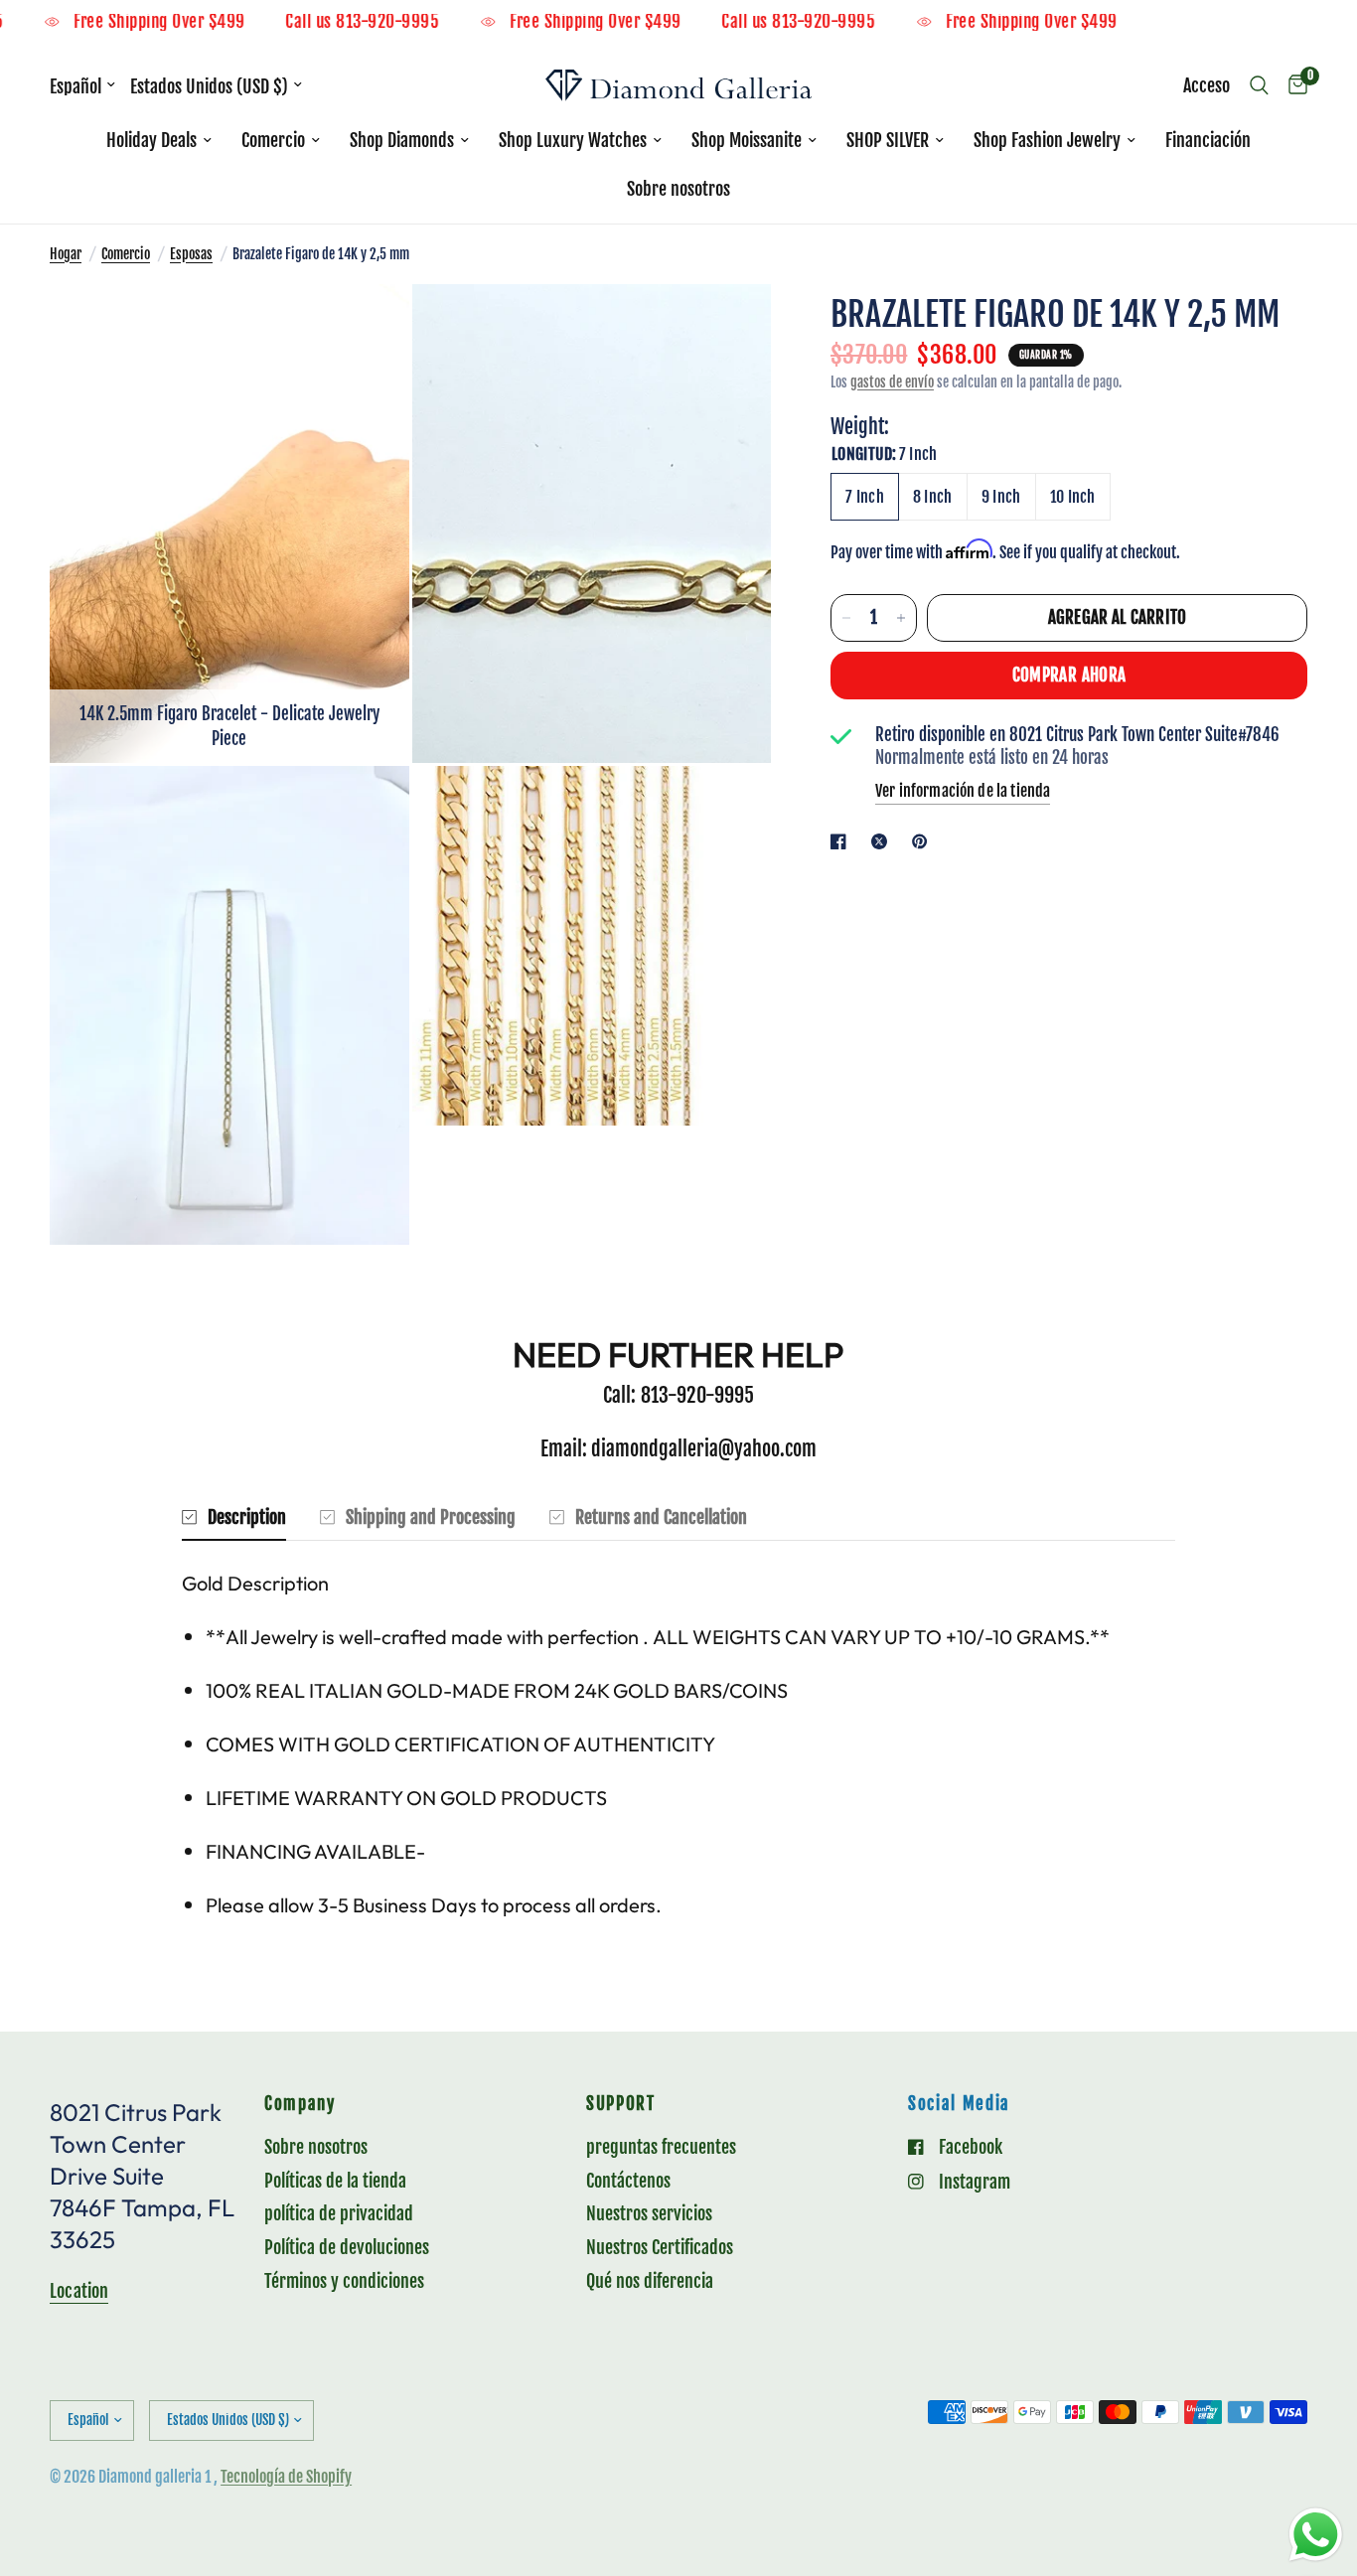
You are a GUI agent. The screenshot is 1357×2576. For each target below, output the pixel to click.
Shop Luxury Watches (573, 140)
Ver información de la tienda (963, 791)
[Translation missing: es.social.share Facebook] (842, 841)
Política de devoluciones (347, 2247)
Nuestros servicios (649, 2213)
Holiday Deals (151, 140)
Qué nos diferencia (650, 2281)
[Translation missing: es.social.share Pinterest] (924, 841)
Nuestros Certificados (660, 2247)
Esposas (191, 254)
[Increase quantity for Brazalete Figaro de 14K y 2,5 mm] (901, 618)
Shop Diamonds (402, 140)
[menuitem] (159, 141)
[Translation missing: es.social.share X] (883, 841)
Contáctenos (628, 2181)
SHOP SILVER (888, 140)
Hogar (66, 254)
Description (247, 1517)
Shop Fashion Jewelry (1047, 140)
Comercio (273, 140)
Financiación (1208, 140)
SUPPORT (621, 2105)
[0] (1293, 85)
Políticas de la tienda (335, 2181)
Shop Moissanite (747, 140)
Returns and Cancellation (661, 1517)
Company (300, 2105)
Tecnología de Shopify (286, 2477)
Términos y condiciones (344, 2281)
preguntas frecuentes (661, 2147)
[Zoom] (368, 326)
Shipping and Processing (431, 1517)
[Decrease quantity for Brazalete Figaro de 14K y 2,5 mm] (846, 618)
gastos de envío (892, 382)
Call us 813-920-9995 (404, 22)
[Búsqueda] (1259, 85)
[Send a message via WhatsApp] (1316, 2535)
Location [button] (79, 2291)
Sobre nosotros (678, 189)
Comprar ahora (1069, 675)
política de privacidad (339, 2213)
